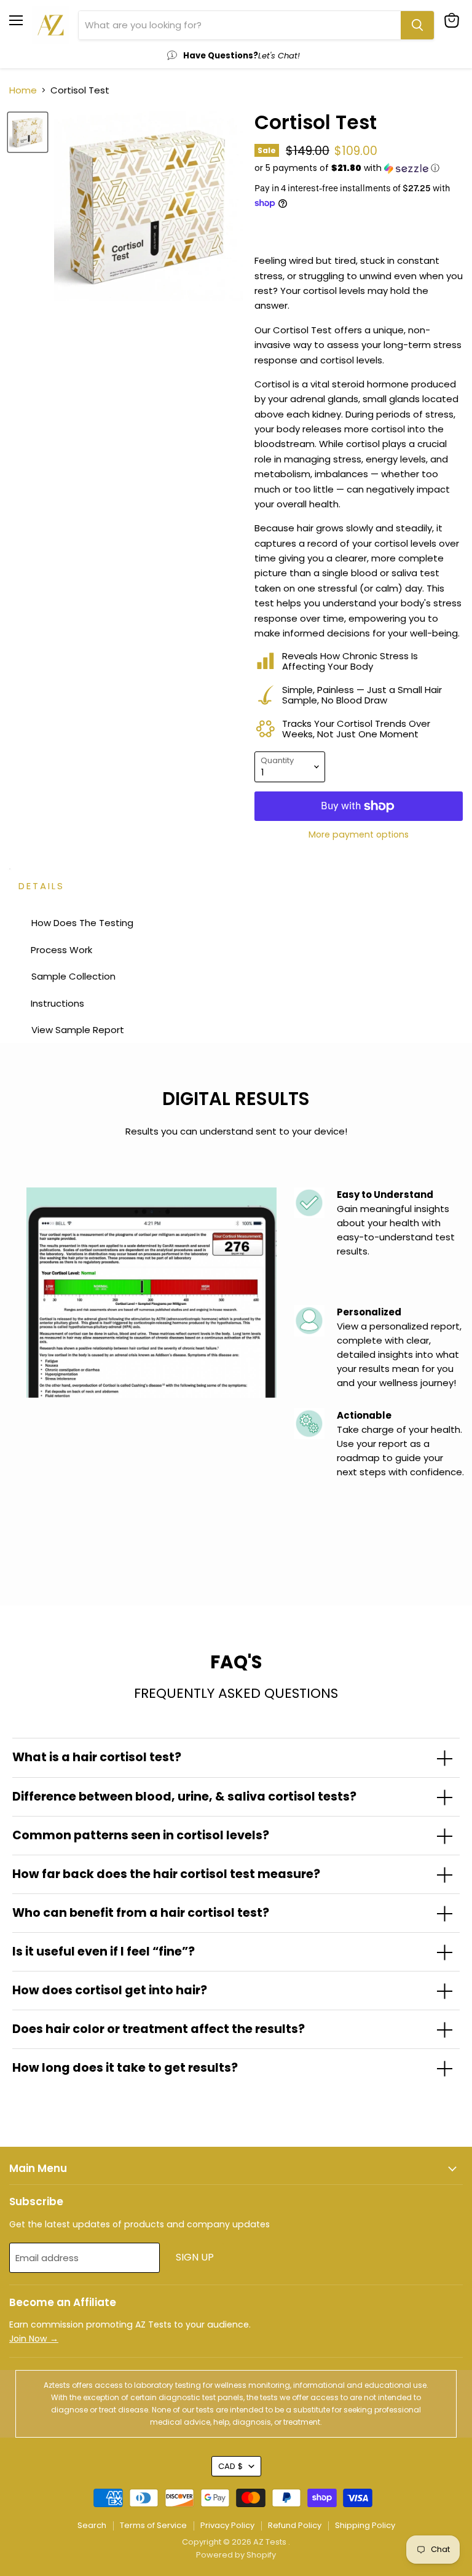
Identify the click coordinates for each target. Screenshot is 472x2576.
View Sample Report (78, 1030)
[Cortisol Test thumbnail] (28, 132)
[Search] (417, 25)
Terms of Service (153, 2525)
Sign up (195, 2257)
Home (23, 90)
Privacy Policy (227, 2525)
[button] (359, 168)
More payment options (359, 834)
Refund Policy (295, 2525)
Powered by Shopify (236, 2555)
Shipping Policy (365, 2525)
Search (92, 2525)
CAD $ (230, 2466)
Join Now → (34, 2339)
